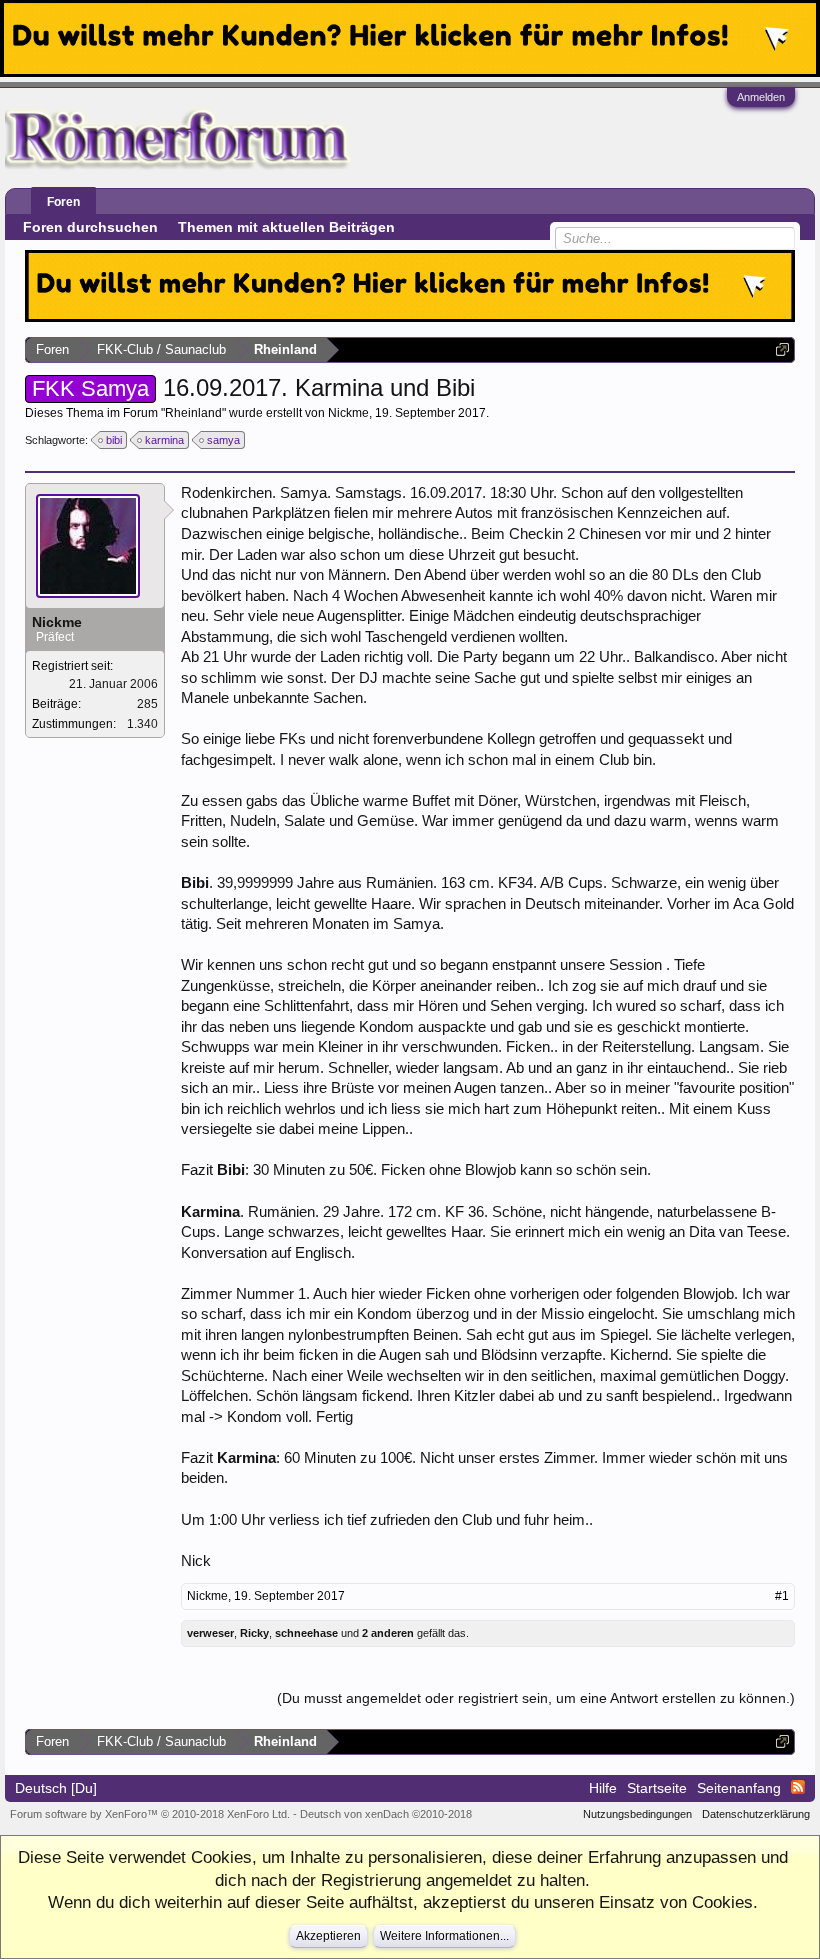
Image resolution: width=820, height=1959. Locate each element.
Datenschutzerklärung (756, 1814)
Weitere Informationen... (444, 1936)
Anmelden (761, 97)
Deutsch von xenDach (386, 1814)
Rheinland (193, 413)
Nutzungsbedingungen (637, 1814)
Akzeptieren (328, 1936)
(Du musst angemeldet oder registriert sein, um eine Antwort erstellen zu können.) (536, 1698)
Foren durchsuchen (90, 227)
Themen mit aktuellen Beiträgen (286, 227)
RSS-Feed (798, 1787)
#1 (782, 1596)
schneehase (306, 1633)
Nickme (348, 413)
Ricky (254, 1633)
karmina (164, 440)
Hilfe (603, 1788)
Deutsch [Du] (56, 1788)
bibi (114, 440)
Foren (63, 202)
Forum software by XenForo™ (150, 1814)
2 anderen (388, 1633)
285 (147, 704)
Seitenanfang (739, 1788)
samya (223, 440)
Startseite (657, 1788)
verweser (210, 1633)
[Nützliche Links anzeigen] (782, 349)
